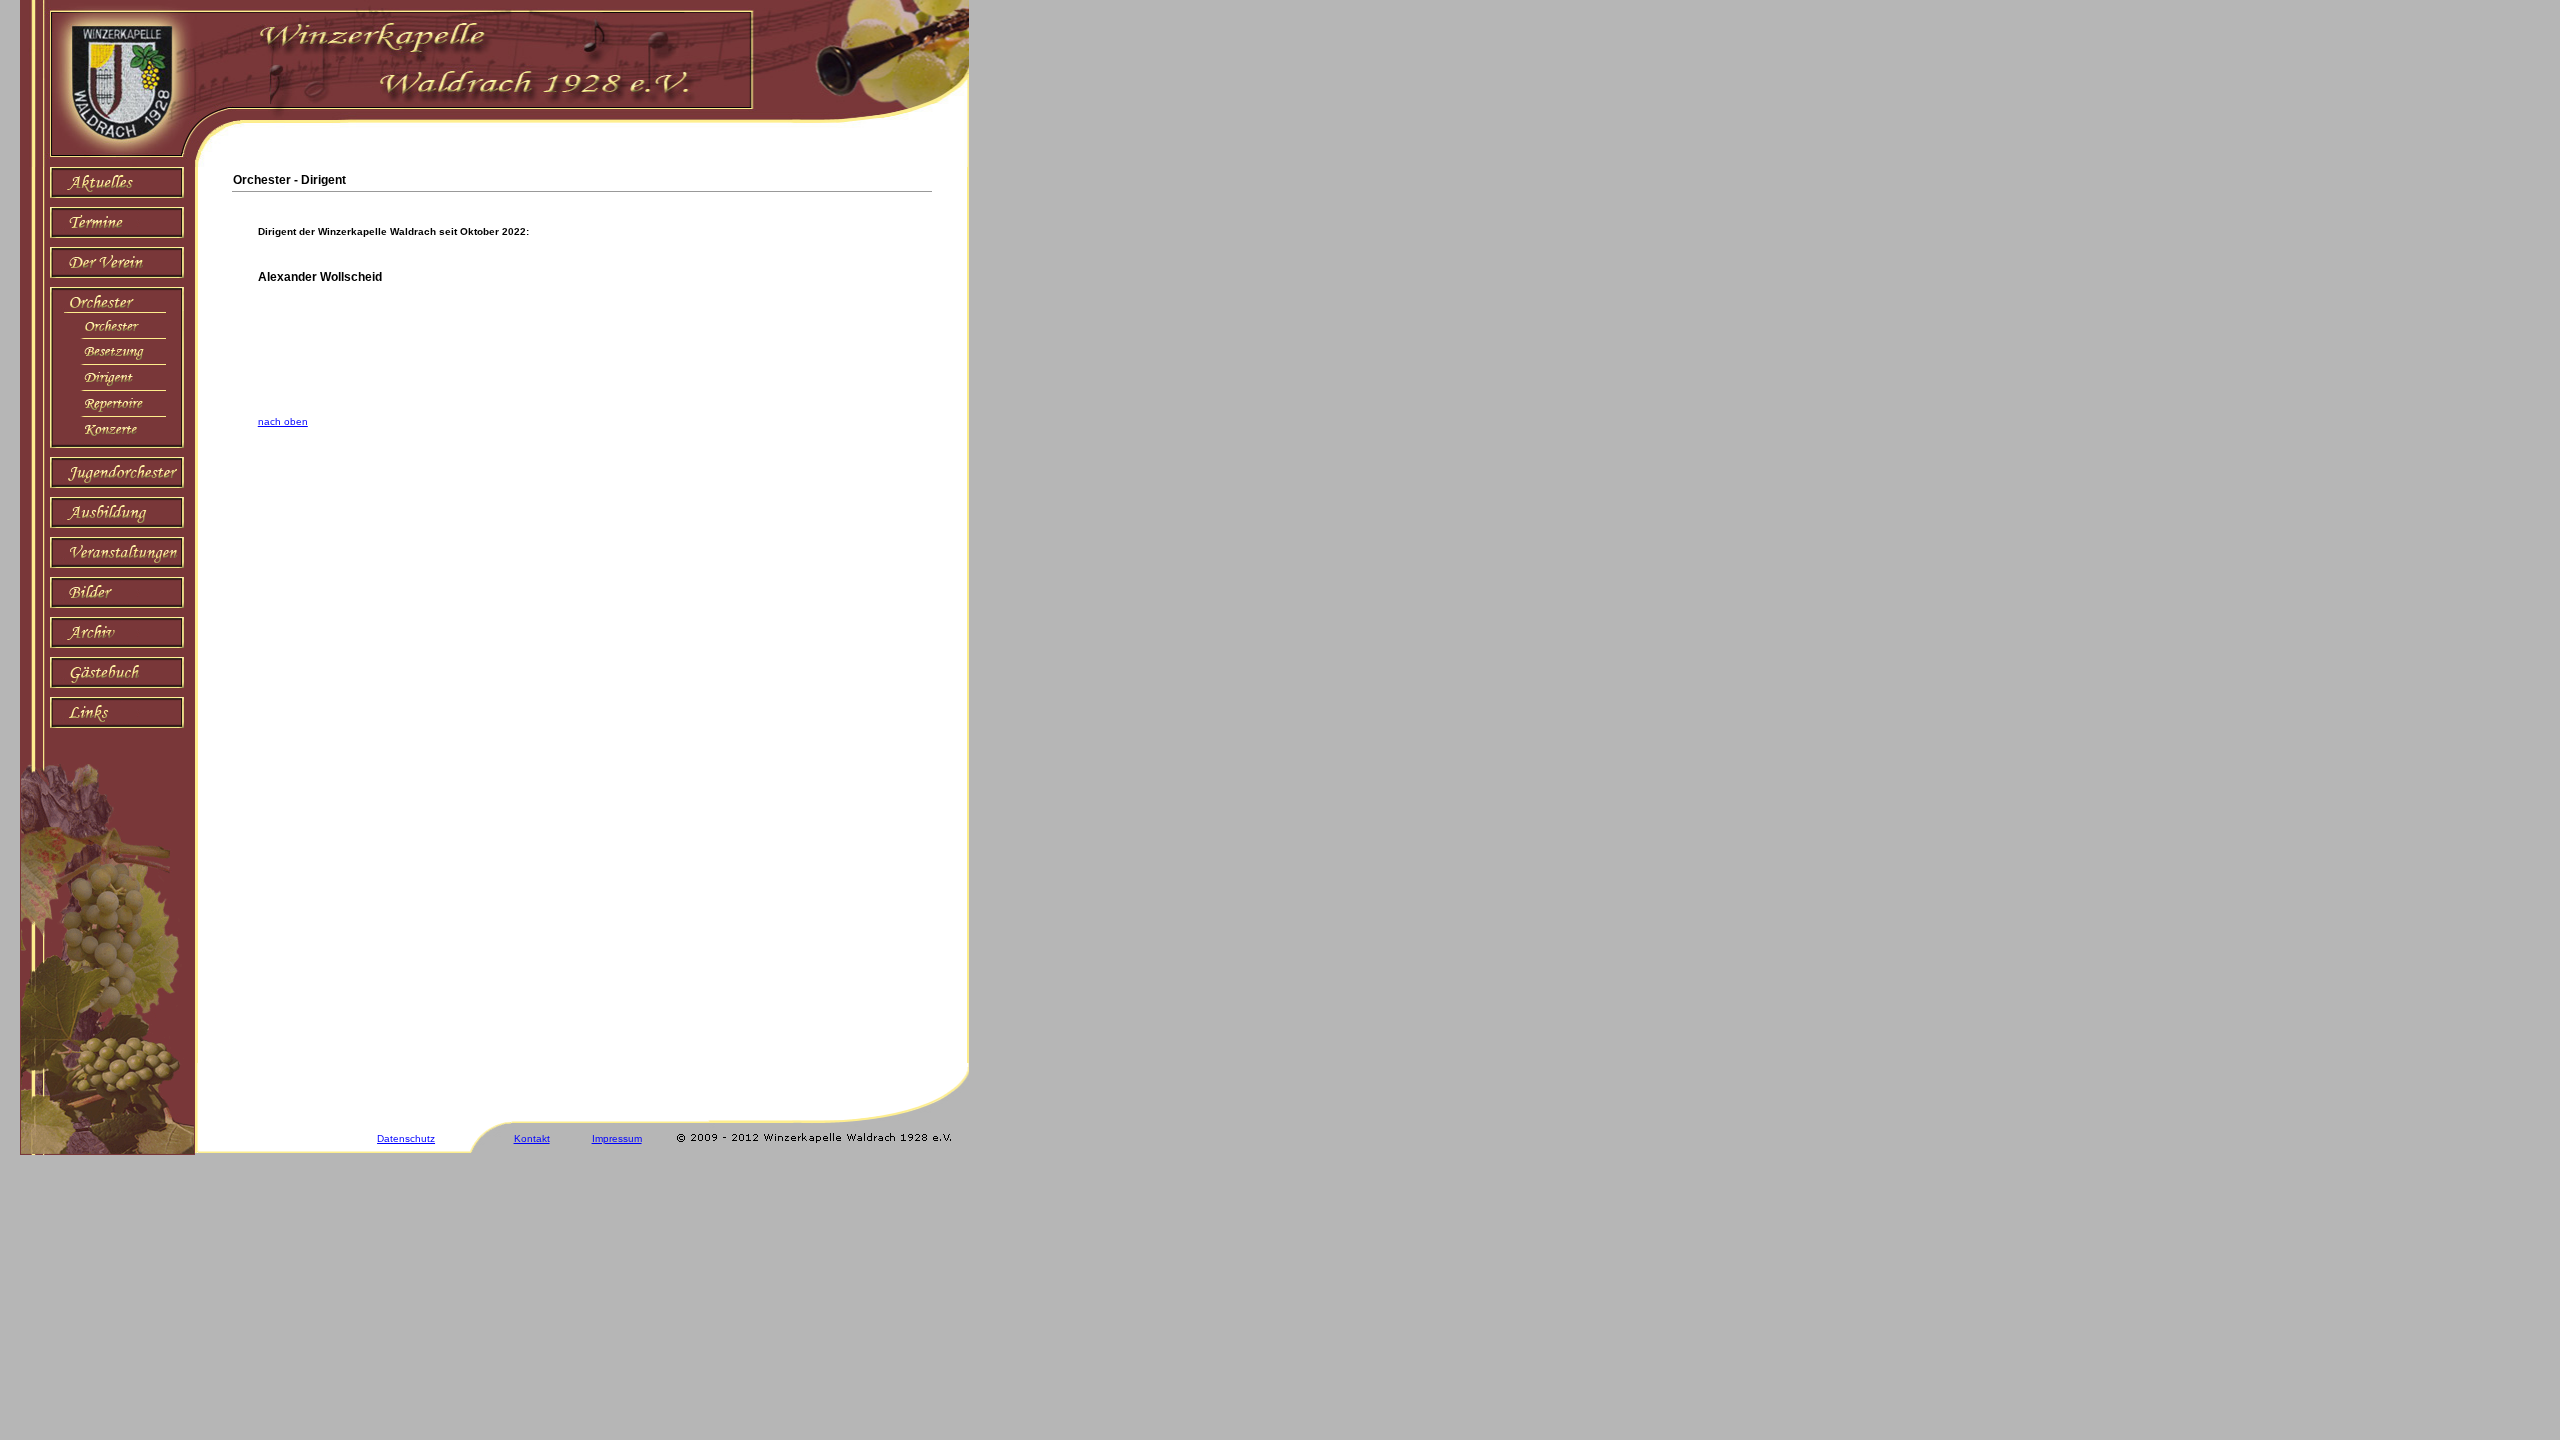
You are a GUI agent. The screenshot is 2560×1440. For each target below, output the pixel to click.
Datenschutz (406, 1138)
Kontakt (532, 1138)
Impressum (617, 1138)
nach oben (283, 421)
